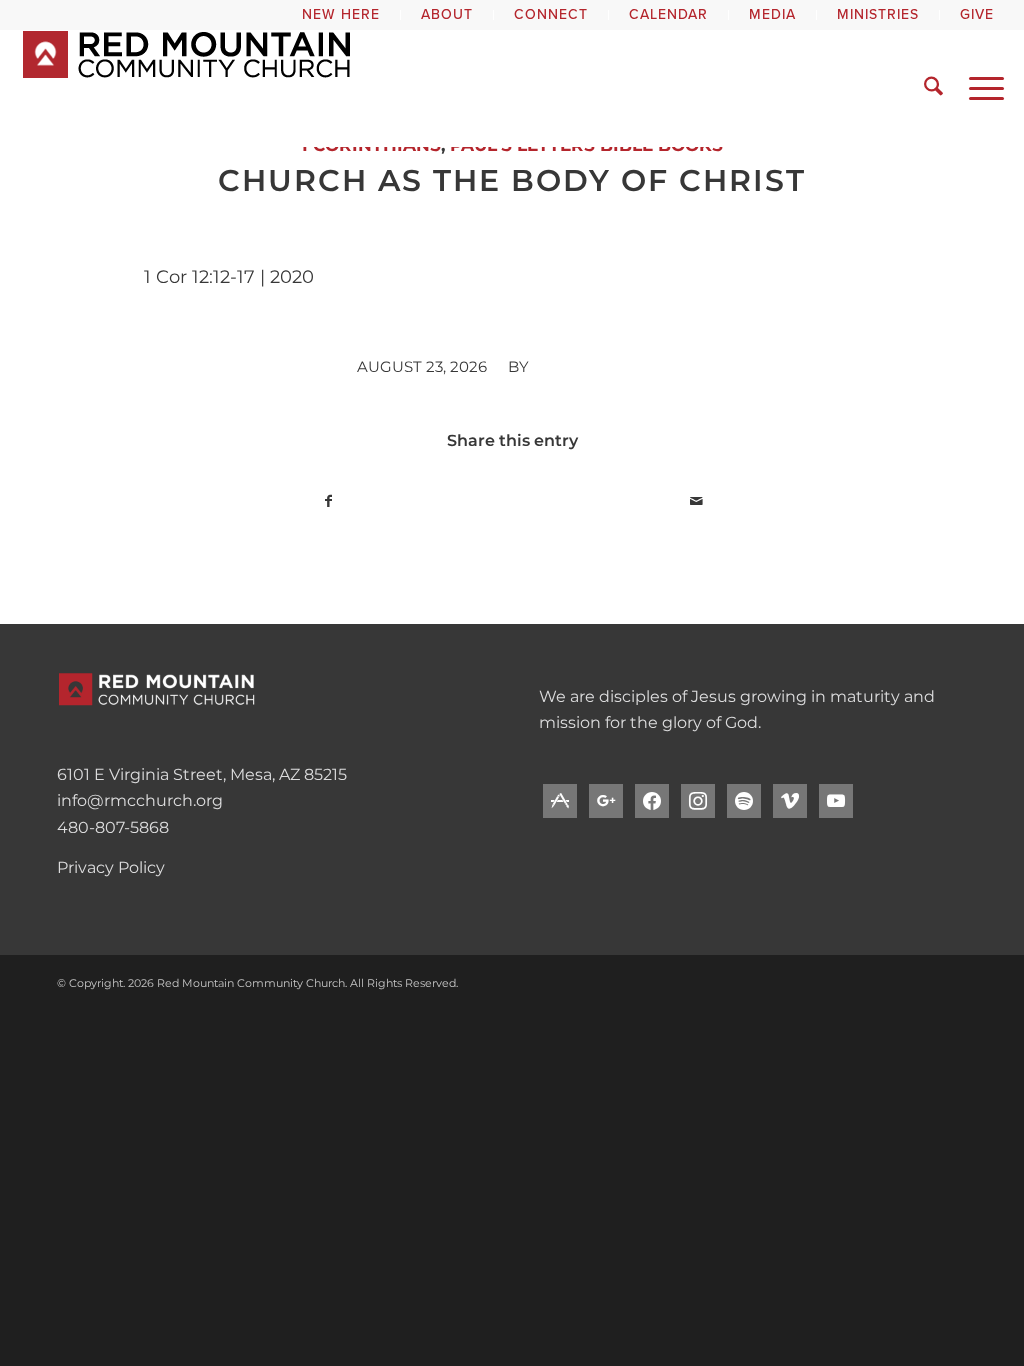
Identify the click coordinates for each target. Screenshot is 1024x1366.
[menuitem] (341, 15)
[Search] (933, 88)
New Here (341, 14)
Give (977, 14)
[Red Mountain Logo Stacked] (320, 88)
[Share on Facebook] (328, 501)
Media (772, 14)
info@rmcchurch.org (140, 800)
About (447, 14)
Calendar (668, 14)
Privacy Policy (111, 867)
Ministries (878, 14)
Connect (551, 14)
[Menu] (980, 88)
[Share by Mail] (696, 501)
